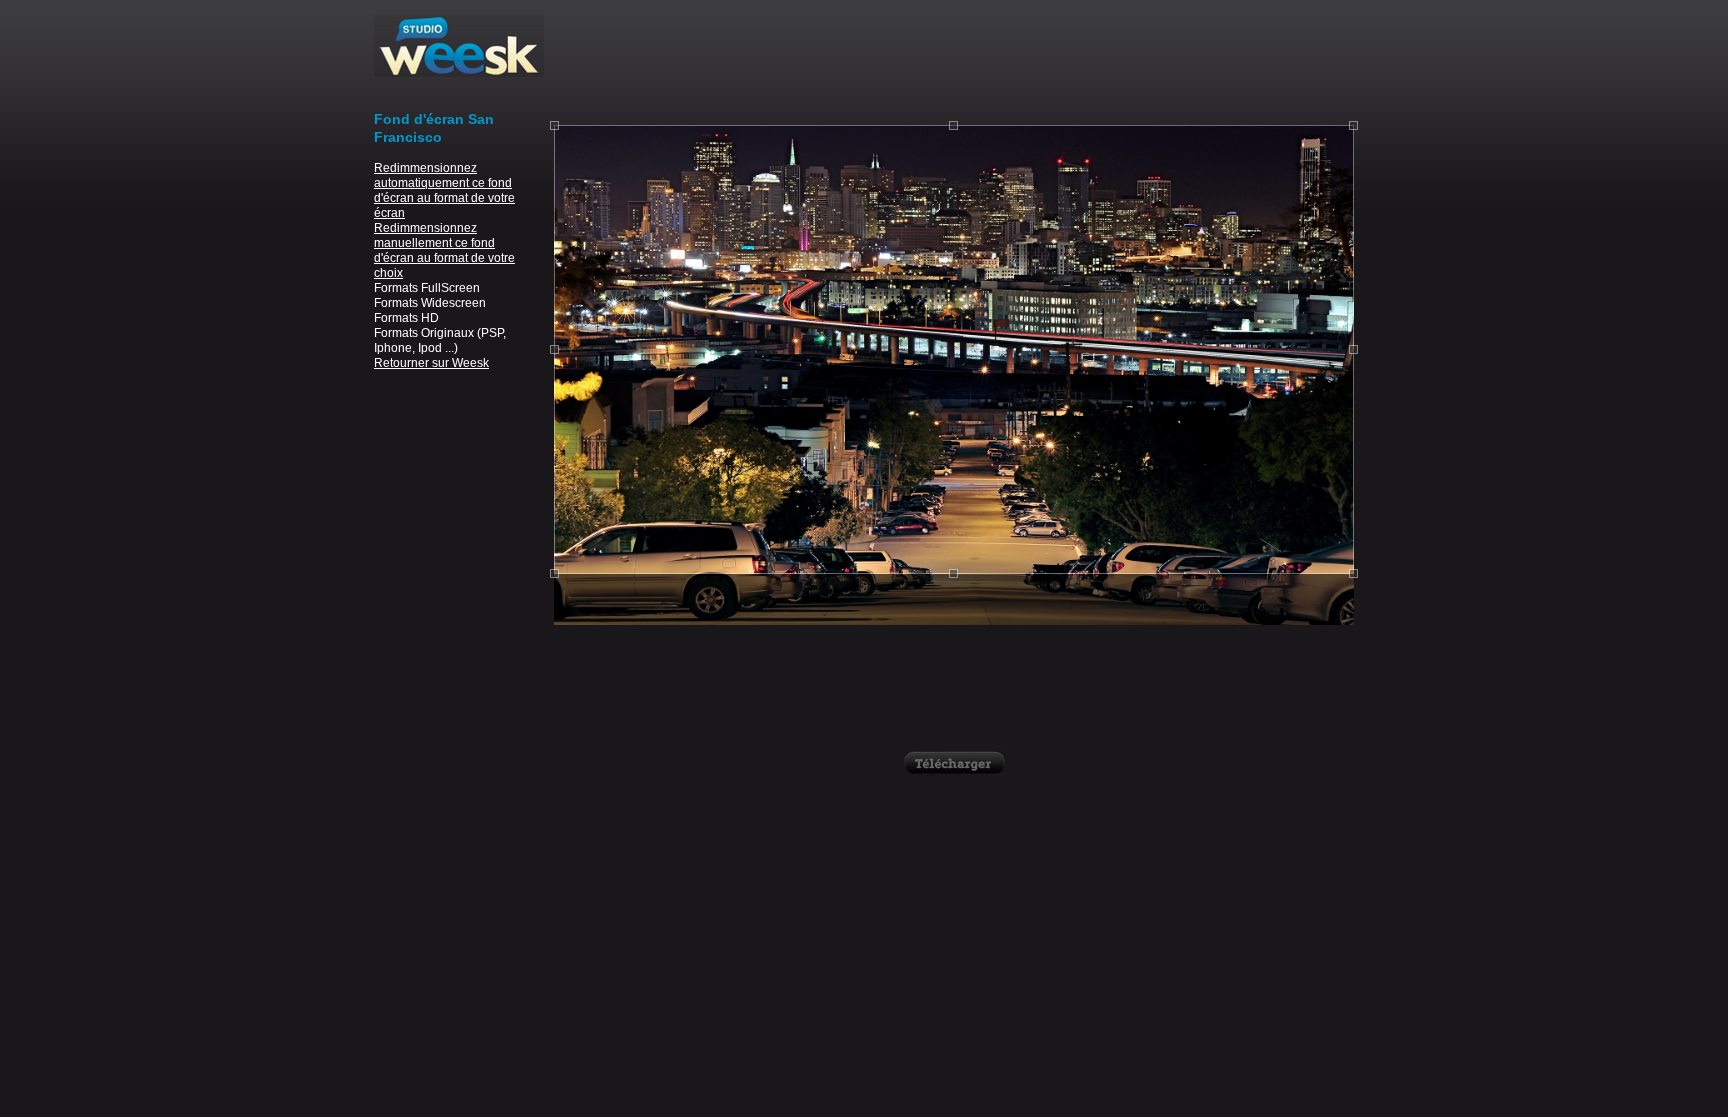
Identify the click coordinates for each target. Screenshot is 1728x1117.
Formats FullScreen (427, 288)
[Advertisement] (954, 60)
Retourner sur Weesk (431, 363)
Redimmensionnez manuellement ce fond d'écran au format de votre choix (444, 250)
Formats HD (406, 318)
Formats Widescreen (430, 303)
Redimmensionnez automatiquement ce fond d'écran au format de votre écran (444, 190)
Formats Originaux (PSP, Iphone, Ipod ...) (440, 340)
